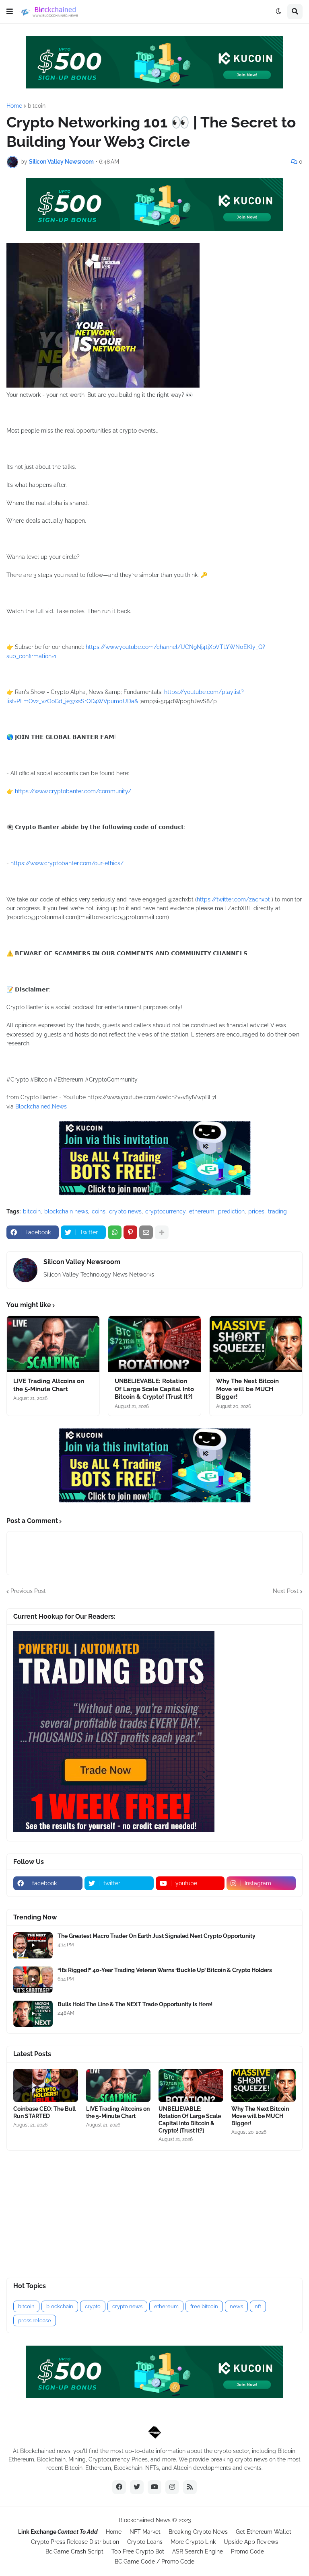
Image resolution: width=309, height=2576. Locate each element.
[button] (10, 12)
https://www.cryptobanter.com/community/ (73, 791)
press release (35, 2320)
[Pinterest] (130, 1232)
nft (258, 2306)
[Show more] (162, 1232)
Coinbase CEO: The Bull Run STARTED (44, 2112)
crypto (93, 2306)
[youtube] (154, 2487)
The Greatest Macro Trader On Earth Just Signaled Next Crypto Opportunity (157, 1936)
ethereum (202, 1211)
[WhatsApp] (115, 1232)
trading (277, 1211)
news (236, 2306)
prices (256, 1211)
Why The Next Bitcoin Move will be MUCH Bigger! (247, 1389)
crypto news (125, 1211)
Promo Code (247, 2551)
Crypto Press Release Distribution (75, 2542)
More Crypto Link (193, 2542)
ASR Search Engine (198, 2551)
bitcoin (37, 106)
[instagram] (172, 2487)
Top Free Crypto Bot (138, 2551)
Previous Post (28, 1591)
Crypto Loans (145, 2542)
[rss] (190, 2487)
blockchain (60, 2306)
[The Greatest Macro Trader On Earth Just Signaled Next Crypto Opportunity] (33, 1945)
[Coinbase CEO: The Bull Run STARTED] (46, 2085)
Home (14, 106)
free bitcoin (204, 2306)
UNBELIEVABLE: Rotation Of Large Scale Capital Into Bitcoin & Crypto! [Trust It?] (154, 1389)
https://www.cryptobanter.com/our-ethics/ (67, 863)
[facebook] (119, 2487)
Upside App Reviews (251, 2542)
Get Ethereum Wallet (264, 2532)
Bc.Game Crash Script (74, 2551)
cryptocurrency (165, 1211)
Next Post (286, 1591)
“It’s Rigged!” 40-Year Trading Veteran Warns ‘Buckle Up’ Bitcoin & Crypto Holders (165, 1970)
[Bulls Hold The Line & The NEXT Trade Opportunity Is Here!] (33, 2014)
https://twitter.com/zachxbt (233, 899)
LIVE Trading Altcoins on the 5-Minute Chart (49, 1385)
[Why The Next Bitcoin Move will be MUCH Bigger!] (256, 1344)
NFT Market (145, 2532)
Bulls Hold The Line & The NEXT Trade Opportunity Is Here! (135, 2004)
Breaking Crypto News (198, 2532)
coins (99, 1211)
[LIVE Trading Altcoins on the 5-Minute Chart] (53, 1344)
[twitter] (137, 2487)
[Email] (146, 1232)
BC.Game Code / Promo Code (154, 2562)
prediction (231, 1211)
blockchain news (66, 1211)
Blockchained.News (41, 1106)
